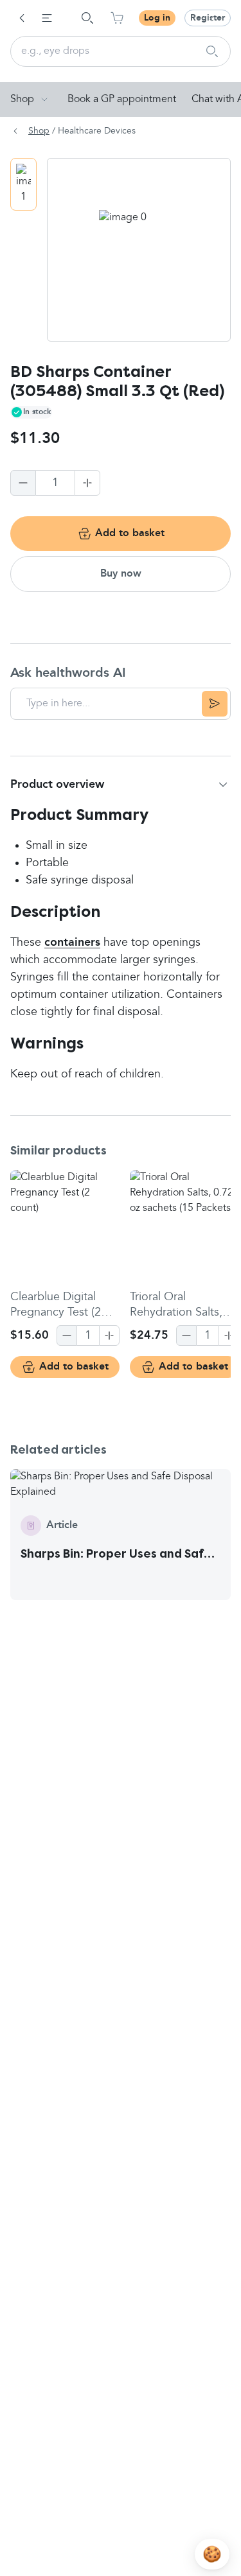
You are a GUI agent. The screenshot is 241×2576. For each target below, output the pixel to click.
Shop (22, 100)
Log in (157, 18)
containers (72, 943)
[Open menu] (47, 18)
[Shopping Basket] (117, 18)
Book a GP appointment (122, 100)
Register (208, 18)
